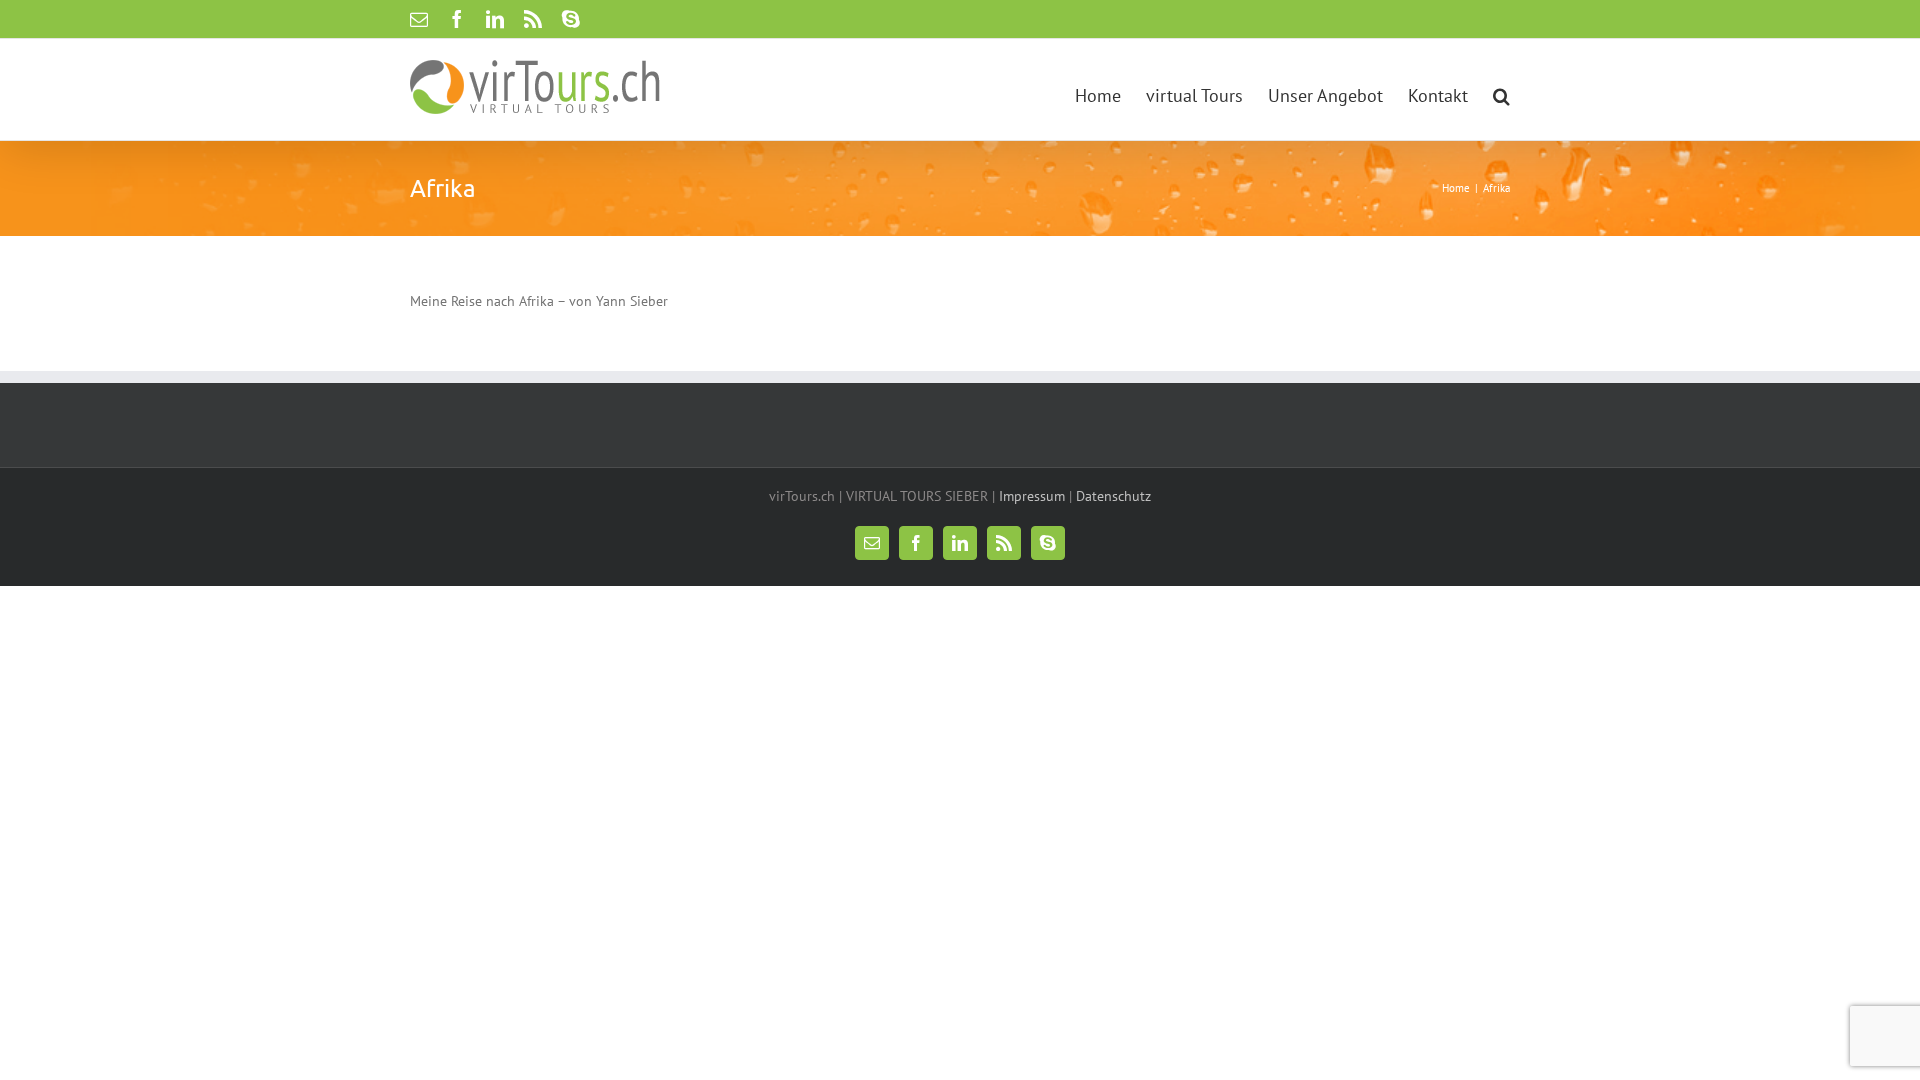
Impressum (1032, 496)
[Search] (1501, 89)
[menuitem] (1110, 89)
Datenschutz (1113, 496)
